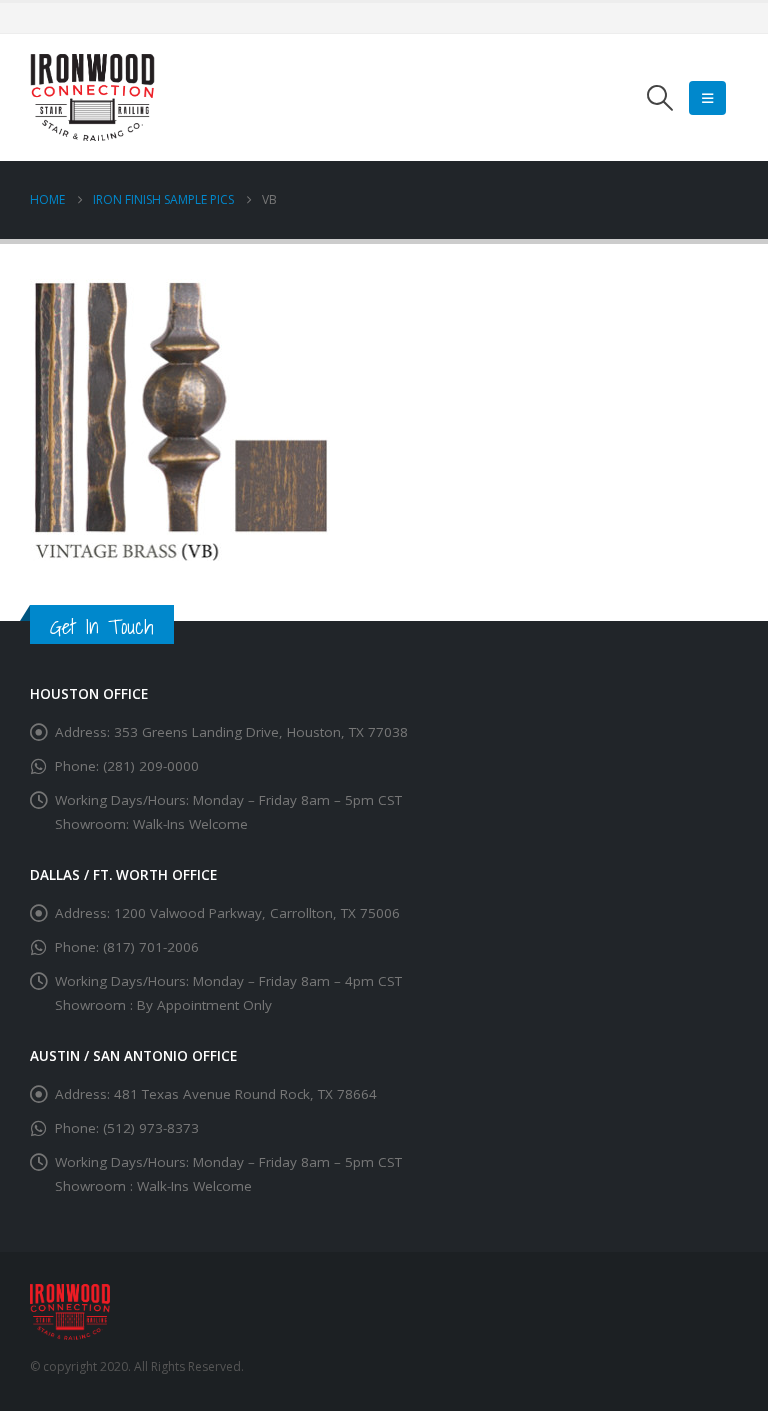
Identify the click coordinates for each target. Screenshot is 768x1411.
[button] (660, 98)
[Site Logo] (92, 97)
